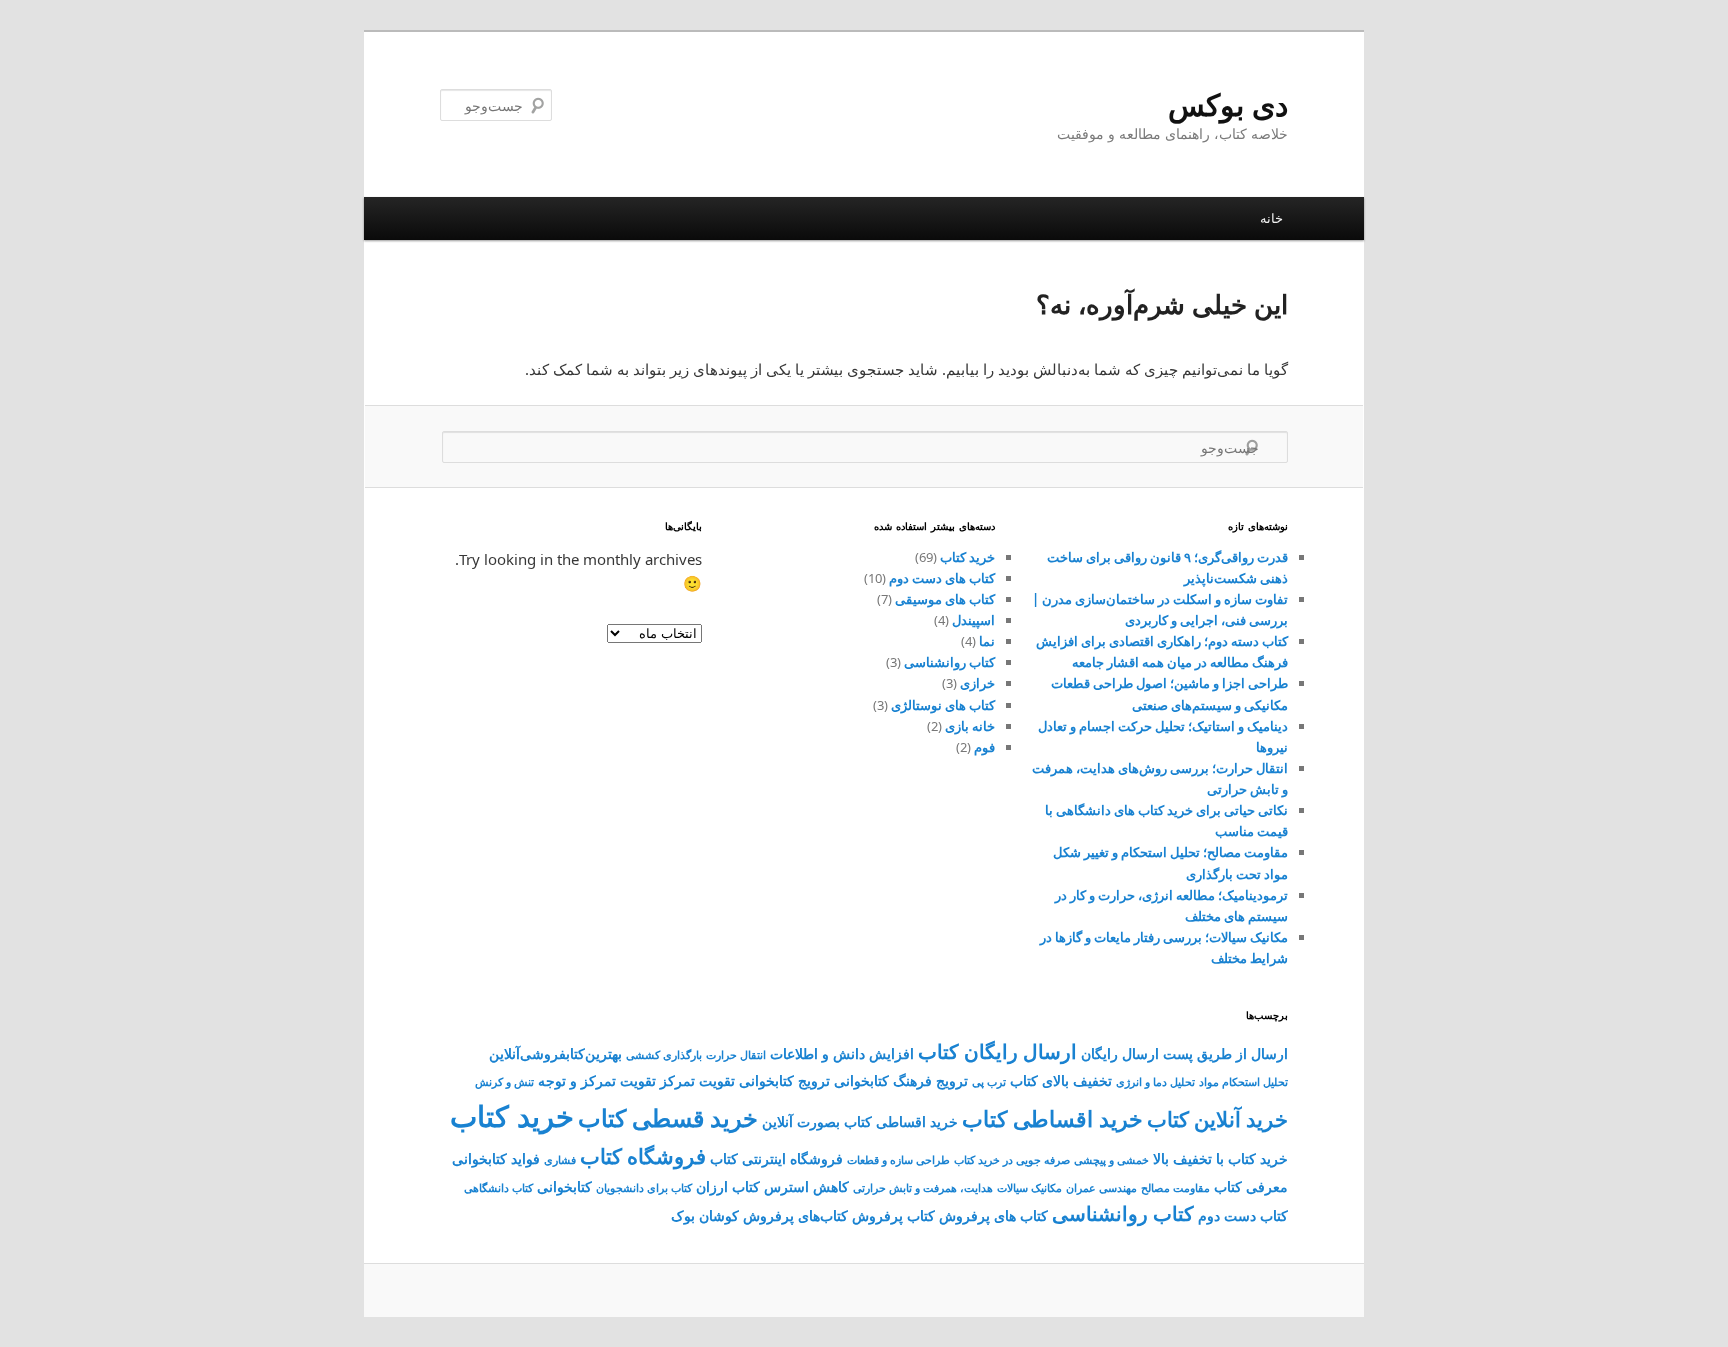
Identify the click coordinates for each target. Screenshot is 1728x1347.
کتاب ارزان (728, 1186)
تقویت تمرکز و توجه (597, 1080)
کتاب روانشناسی (949, 662)
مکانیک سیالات (1029, 1188)
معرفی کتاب (1251, 1186)
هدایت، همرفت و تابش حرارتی (923, 1188)
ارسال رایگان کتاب (997, 1051)
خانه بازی (970, 726)
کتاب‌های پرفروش (795, 1215)
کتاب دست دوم (1243, 1215)
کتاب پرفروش (893, 1215)
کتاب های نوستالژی (943, 705)
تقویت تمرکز (697, 1080)
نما (987, 641)
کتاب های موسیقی (945, 599)
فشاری (560, 1160)
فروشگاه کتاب (643, 1156)
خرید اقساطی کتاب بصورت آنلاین (860, 1121)
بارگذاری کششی (664, 1055)
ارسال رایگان (1120, 1053)
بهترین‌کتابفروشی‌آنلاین (555, 1053)
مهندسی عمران (1101, 1188)
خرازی (977, 683)
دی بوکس (1228, 104)
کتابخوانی (564, 1186)
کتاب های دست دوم (942, 578)
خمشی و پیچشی (1111, 1160)
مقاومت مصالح (1175, 1188)
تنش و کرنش (504, 1082)
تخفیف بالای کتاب (1061, 1080)
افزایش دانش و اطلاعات (842, 1053)
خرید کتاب (967, 557)
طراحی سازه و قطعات (898, 1160)
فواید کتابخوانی (496, 1158)
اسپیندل (973, 620)
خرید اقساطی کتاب (1052, 1118)
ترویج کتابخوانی (784, 1080)
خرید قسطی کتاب (668, 1118)
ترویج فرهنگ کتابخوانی (901, 1080)
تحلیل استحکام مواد (1243, 1082)
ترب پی (989, 1082)
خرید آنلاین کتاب (1217, 1119)
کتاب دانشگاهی (498, 1188)
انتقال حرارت (736, 1055)
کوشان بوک (705, 1215)
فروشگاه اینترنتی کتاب (776, 1158)
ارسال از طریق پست (1225, 1053)
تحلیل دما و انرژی (1155, 1082)
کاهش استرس (806, 1186)
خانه (1271, 218)
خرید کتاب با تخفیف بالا (1220, 1158)
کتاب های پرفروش (993, 1215)
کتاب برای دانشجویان (644, 1188)
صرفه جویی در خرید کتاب (1012, 1160)
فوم (984, 747)
